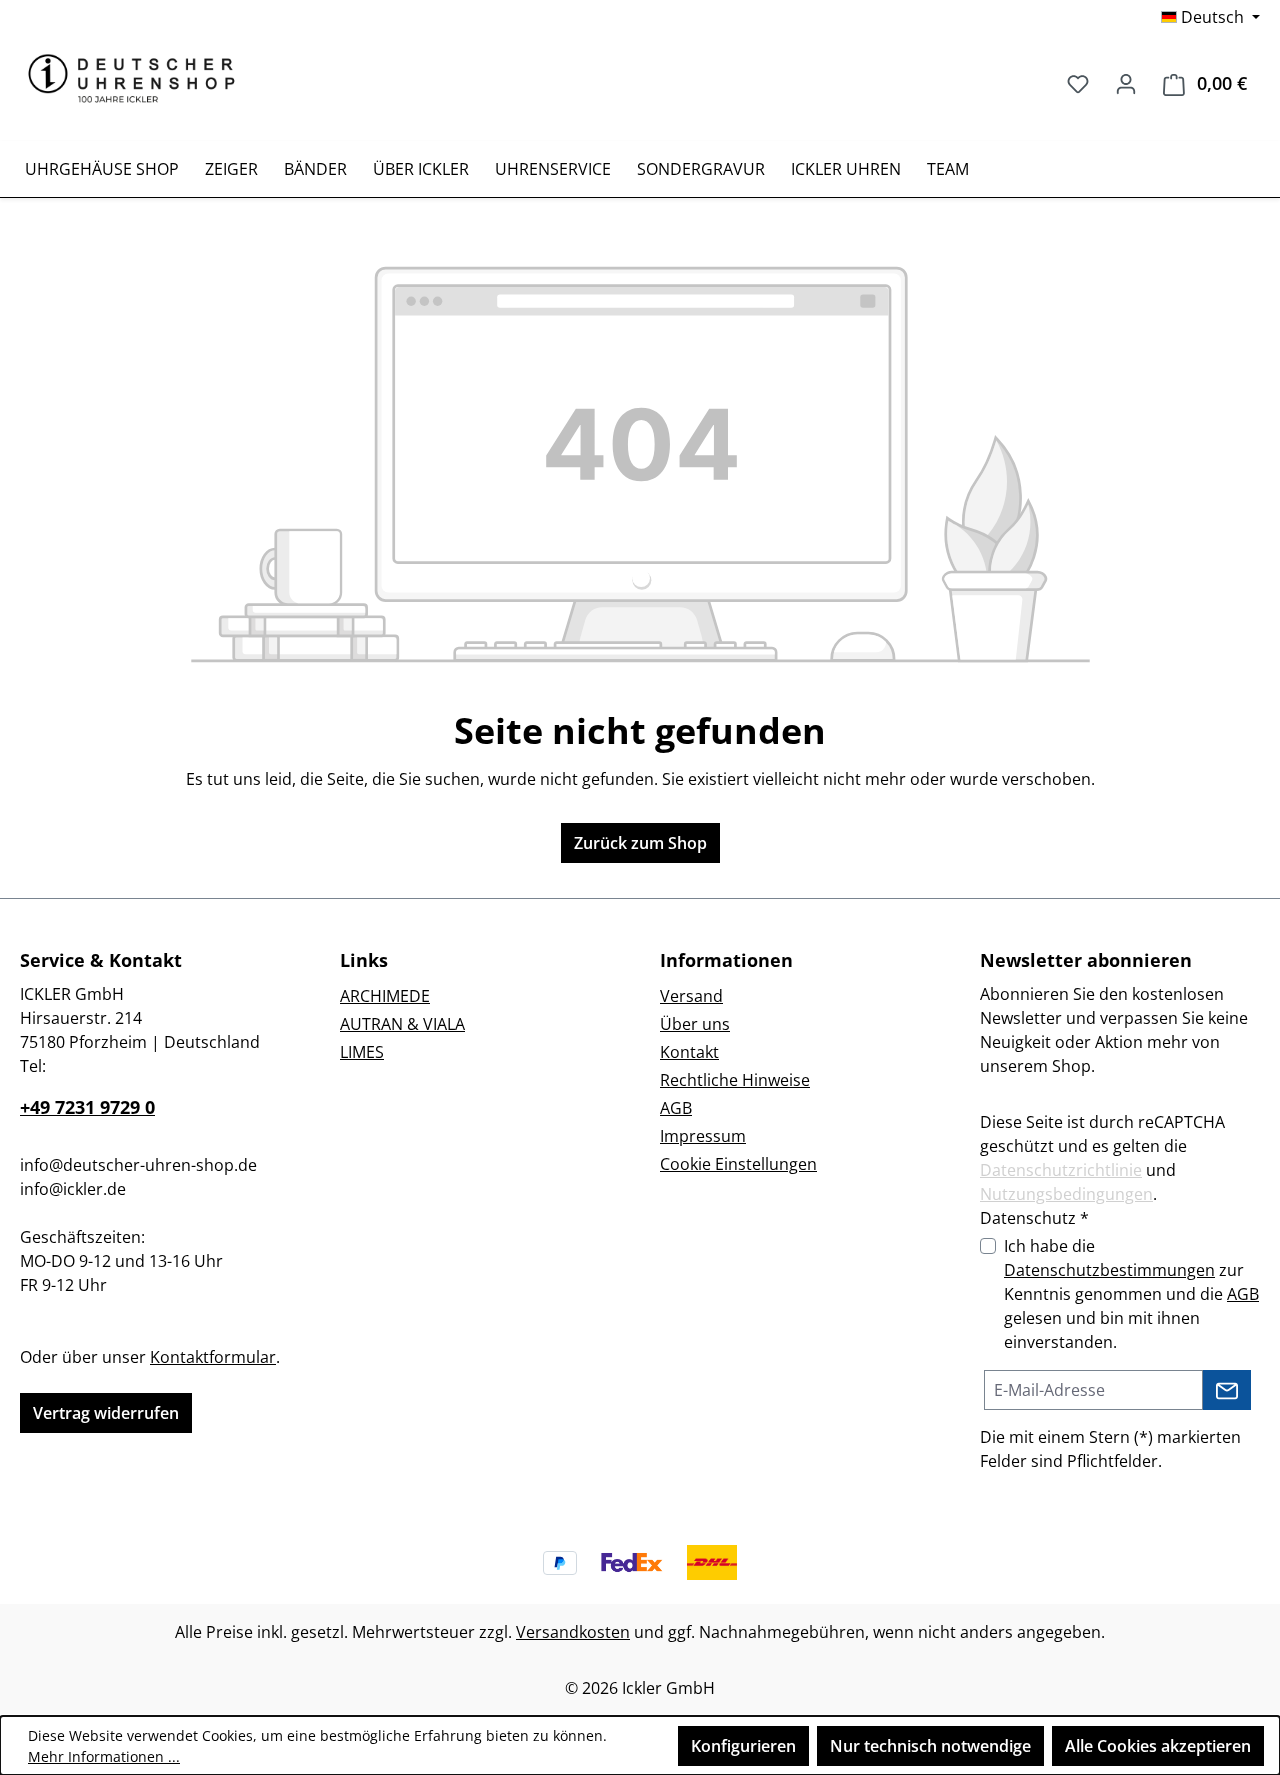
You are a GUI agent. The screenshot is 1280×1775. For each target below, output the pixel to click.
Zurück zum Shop (640, 843)
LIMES (362, 1052)
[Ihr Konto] (1126, 83)
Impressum (703, 1136)
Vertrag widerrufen (106, 1413)
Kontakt (689, 1052)
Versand (691, 996)
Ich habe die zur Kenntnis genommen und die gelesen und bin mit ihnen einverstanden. (1131, 1294)
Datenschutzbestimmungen (1109, 1270)
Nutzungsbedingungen (1066, 1194)
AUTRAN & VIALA (402, 1024)
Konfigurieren (743, 1746)
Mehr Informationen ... (104, 1756)
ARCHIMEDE (385, 996)
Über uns (695, 1024)
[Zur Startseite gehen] (131, 78)
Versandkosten (573, 1632)
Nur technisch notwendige (930, 1746)
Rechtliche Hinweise (735, 1080)
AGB (676, 1108)
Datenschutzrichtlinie (1061, 1170)
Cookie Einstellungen (738, 1164)
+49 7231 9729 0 (87, 1107)
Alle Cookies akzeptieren (1158, 1746)
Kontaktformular (213, 1357)
